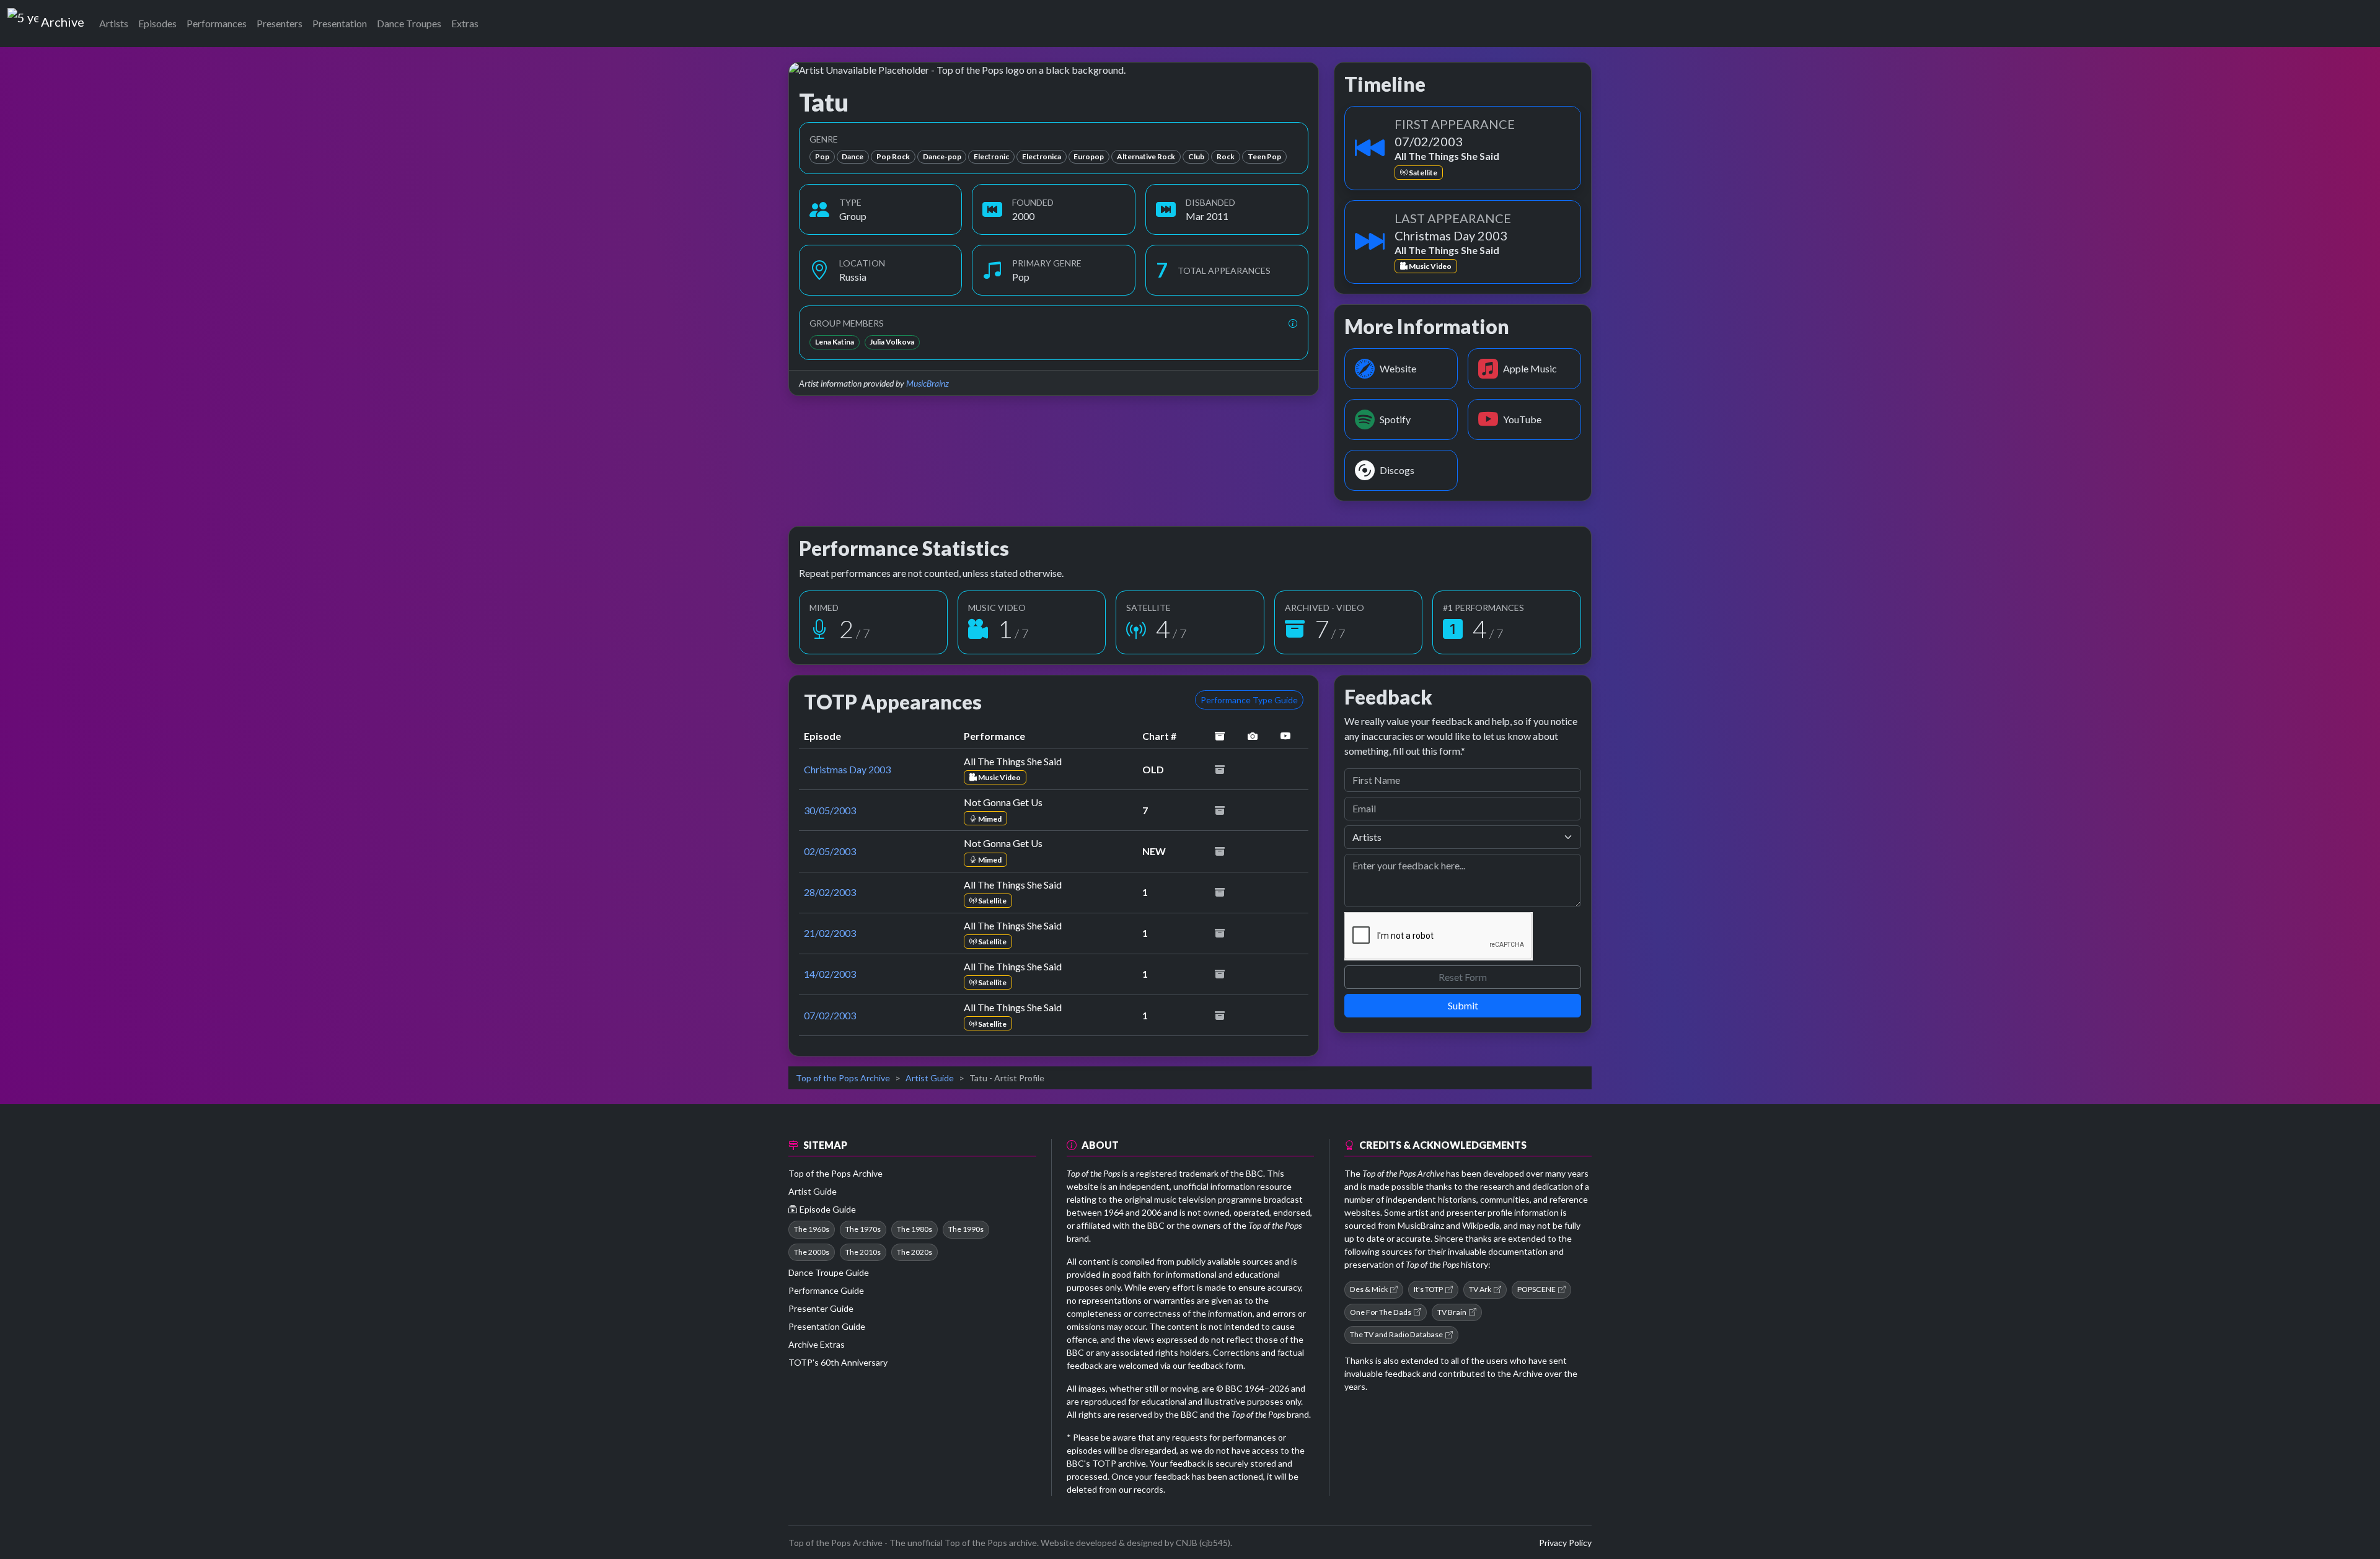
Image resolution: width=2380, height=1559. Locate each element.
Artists (114, 23)
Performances (217, 23)
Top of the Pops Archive (843, 1078)
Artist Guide (930, 1078)
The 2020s (915, 1252)
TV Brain (1452, 1312)
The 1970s (863, 1229)
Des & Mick (1369, 1289)
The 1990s (966, 1229)
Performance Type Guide (1249, 700)
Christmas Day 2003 (847, 769)
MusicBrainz (928, 383)
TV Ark (1480, 1289)
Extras (465, 23)
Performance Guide (826, 1290)
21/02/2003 (830, 933)
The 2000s (812, 1252)
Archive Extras (817, 1344)
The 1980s (915, 1229)
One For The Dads (1381, 1312)
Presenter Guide (821, 1308)
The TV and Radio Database (1396, 1334)
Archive (62, 19)
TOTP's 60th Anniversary (838, 1362)
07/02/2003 (830, 1015)
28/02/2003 (830, 892)
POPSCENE (1536, 1289)
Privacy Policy (1565, 1543)
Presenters (280, 23)
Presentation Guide (827, 1326)
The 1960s (812, 1229)
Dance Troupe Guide (829, 1272)
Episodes (157, 23)
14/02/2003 (830, 974)
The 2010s (863, 1252)
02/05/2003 (830, 851)
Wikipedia (1481, 1225)
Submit (1463, 1005)
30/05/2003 (830, 810)
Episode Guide (828, 1209)
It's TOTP (1428, 1289)
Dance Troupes (409, 23)
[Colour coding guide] (1293, 323)
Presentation (340, 23)
